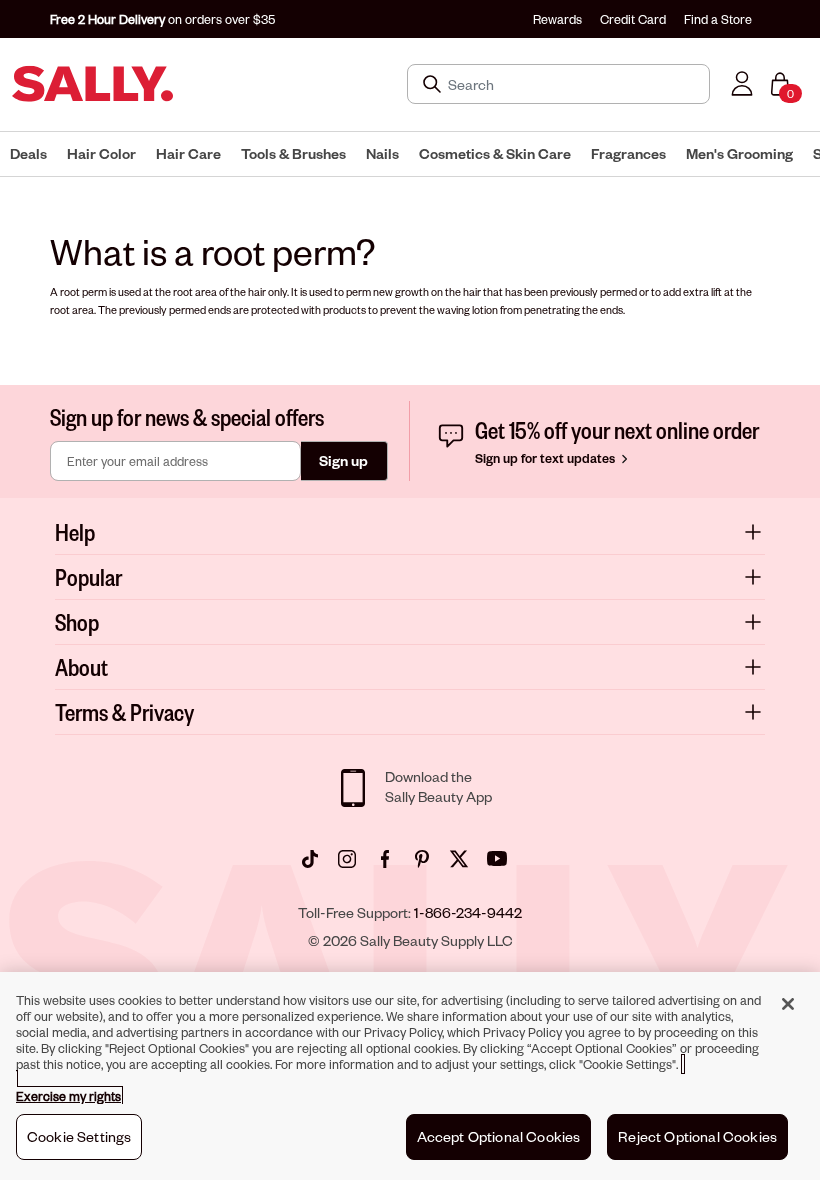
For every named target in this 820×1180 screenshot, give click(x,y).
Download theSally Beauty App (438, 786)
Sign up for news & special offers (187, 416)
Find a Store (718, 19)
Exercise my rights (68, 1096)
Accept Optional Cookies (499, 1136)
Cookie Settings (79, 1136)
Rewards (557, 19)
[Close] (788, 1004)
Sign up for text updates (546, 458)
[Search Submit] (434, 84)
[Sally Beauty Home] (92, 84)
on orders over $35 (162, 19)
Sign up (343, 460)
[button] (28, 154)
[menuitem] (28, 154)
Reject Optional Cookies (697, 1136)
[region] (410, 1076)
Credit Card (633, 19)
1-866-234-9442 (468, 912)
